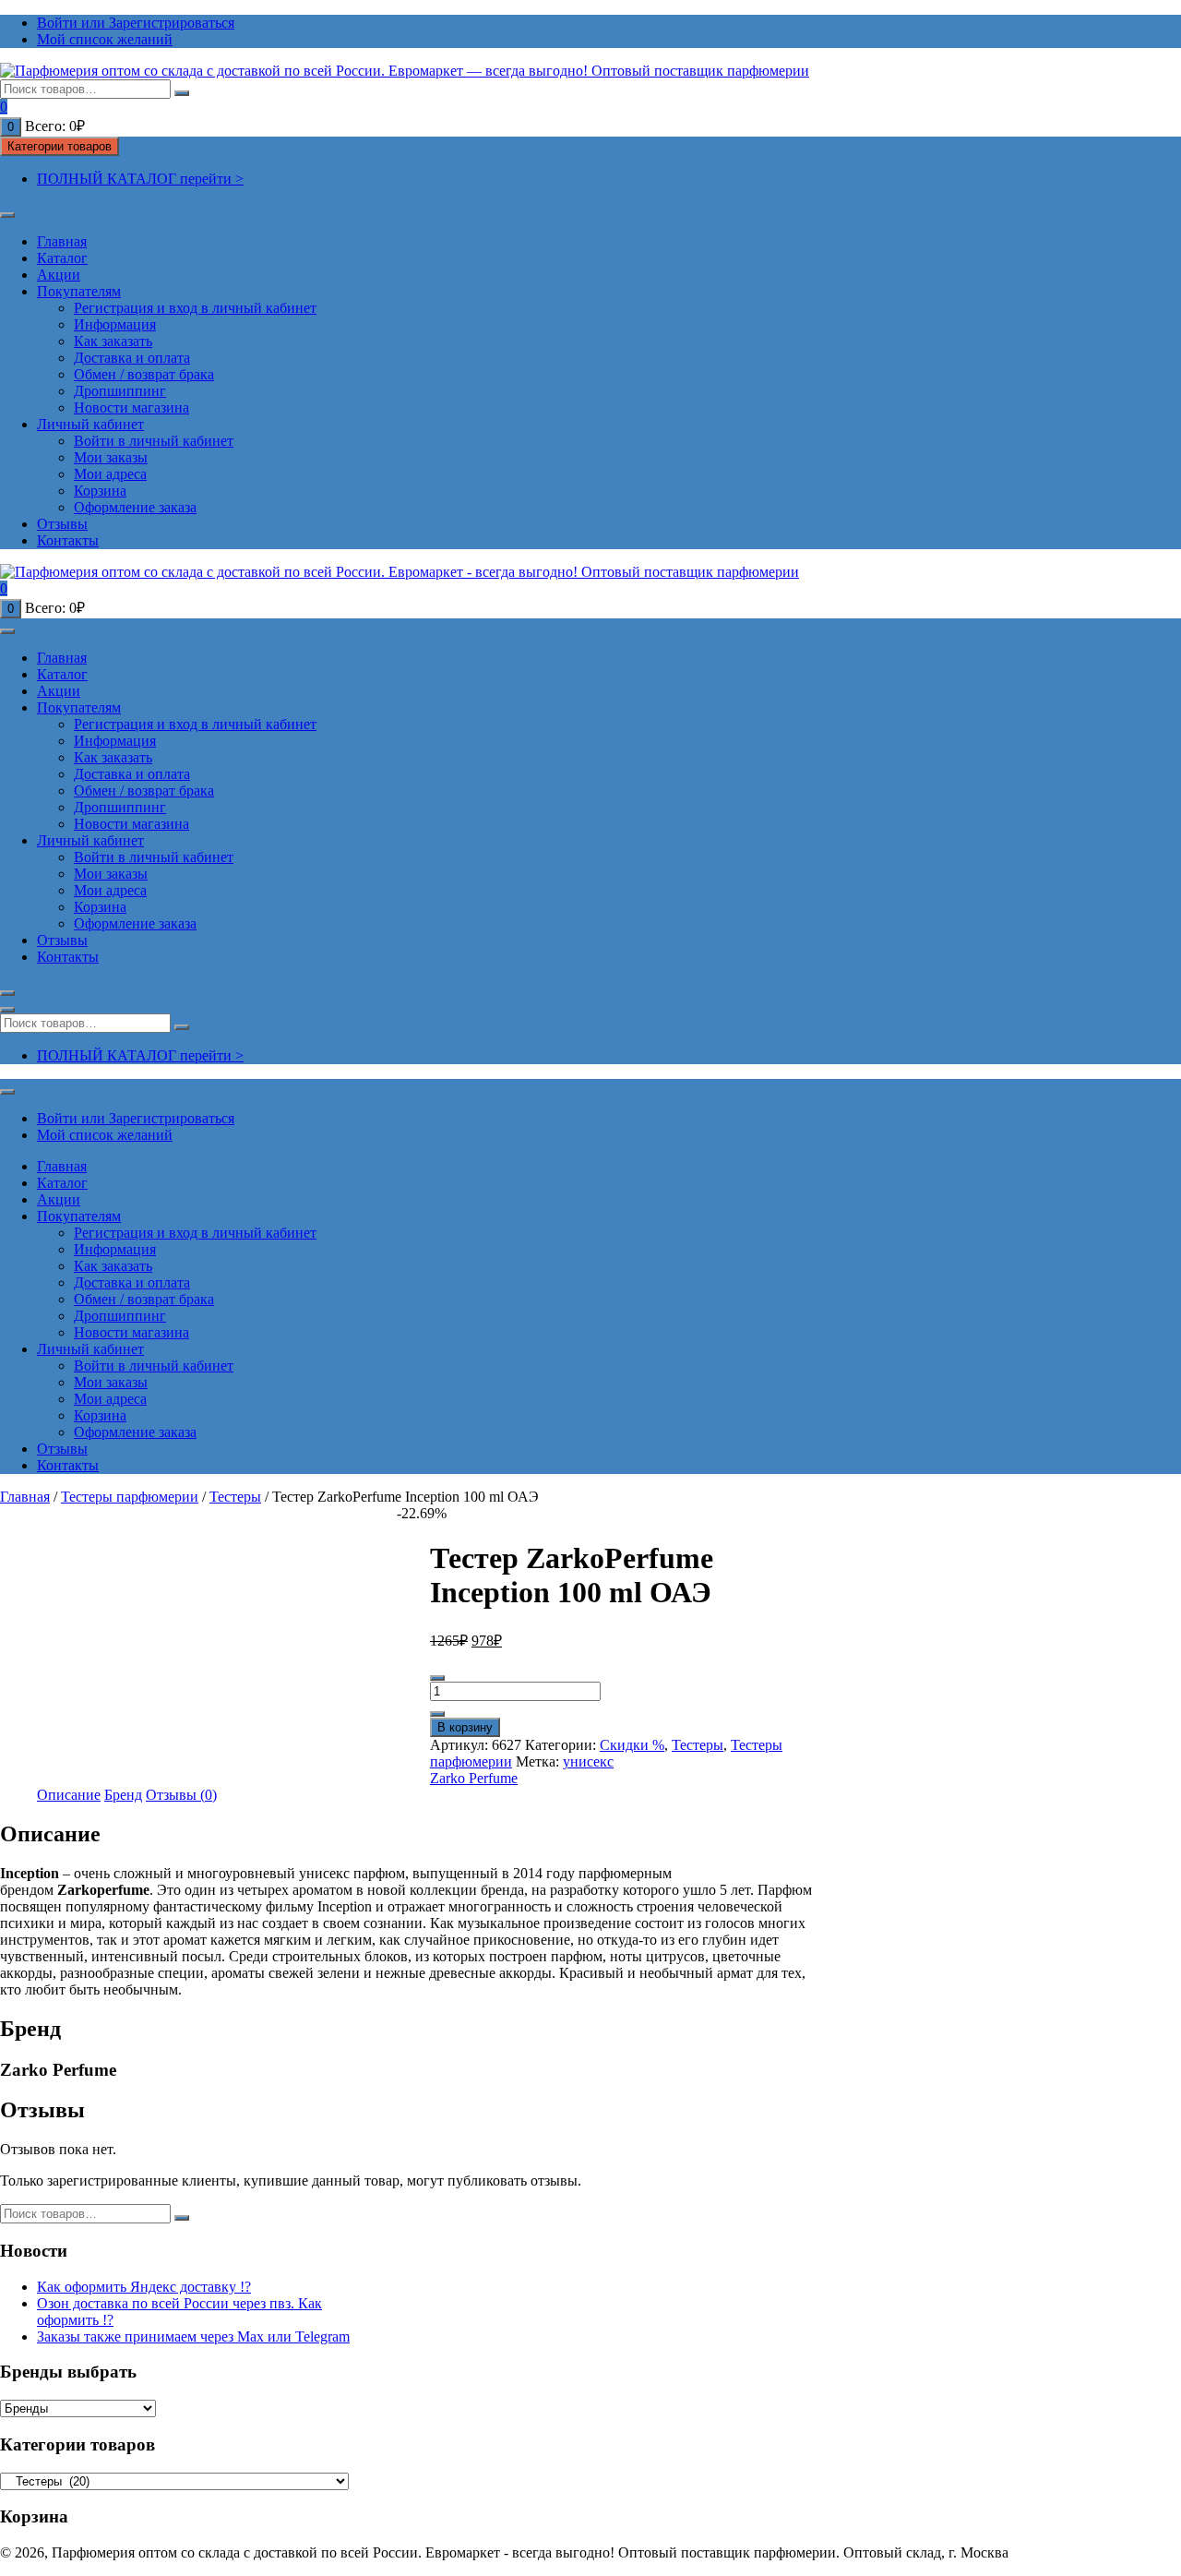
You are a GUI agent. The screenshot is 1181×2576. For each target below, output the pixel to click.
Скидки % (632, 1745)
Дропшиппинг (120, 391)
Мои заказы (111, 457)
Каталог (62, 258)
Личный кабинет (90, 424)
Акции (59, 275)
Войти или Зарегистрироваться (136, 23)
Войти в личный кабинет (154, 441)
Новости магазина (131, 407)
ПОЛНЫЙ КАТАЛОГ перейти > (140, 179)
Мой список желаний (105, 39)
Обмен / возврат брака (144, 374)
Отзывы (62, 524)
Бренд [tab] (123, 1795)
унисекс (588, 1761)
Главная (62, 241)
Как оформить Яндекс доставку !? (144, 2287)
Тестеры (235, 1497)
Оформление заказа (135, 507)
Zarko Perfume (474, 1778)
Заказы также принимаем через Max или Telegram (193, 2336)
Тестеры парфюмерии (130, 1497)
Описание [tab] (69, 1795)
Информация (115, 324)
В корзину (465, 1727)
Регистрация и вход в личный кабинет (195, 308)
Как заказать (113, 341)
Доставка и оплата (132, 358)
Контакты (68, 540)
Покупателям (79, 291)
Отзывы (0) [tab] (181, 1795)
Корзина (100, 491)
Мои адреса (110, 474)
